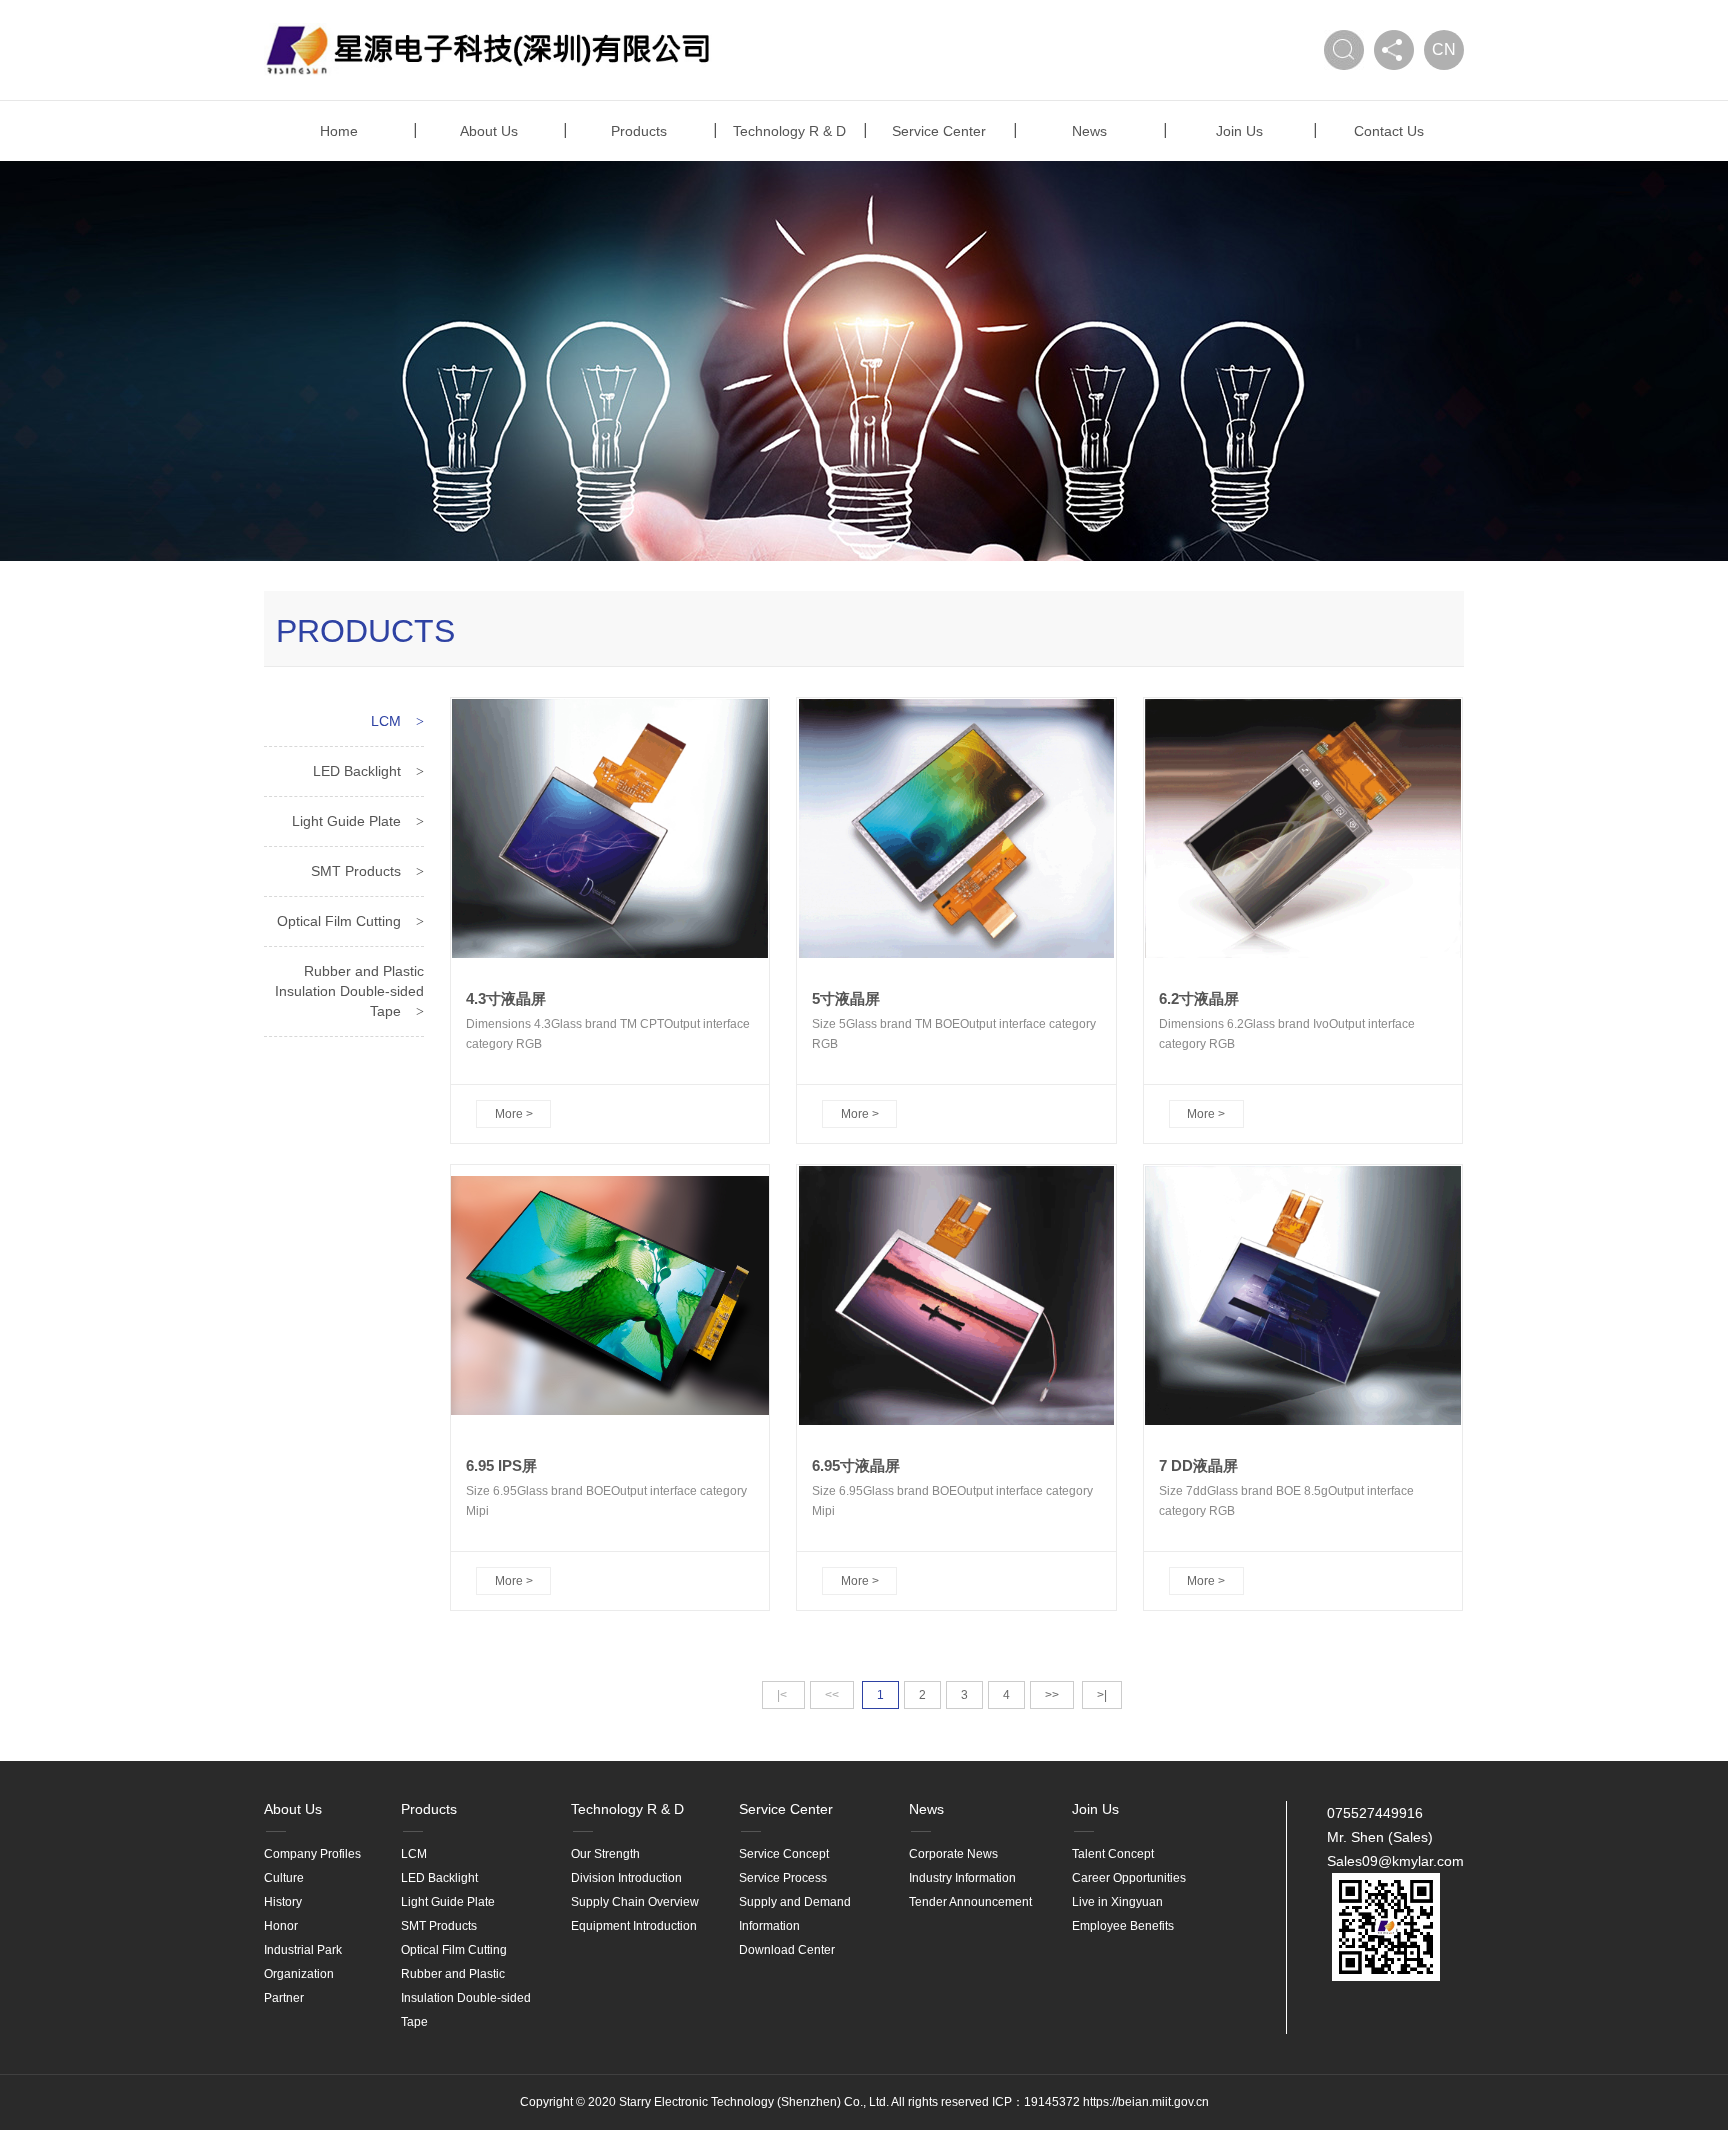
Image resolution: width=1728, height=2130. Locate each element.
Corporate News (953, 1854)
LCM (386, 721)
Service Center (939, 131)
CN (1444, 49)
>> (1052, 1695)
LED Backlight (357, 771)
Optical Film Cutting (339, 921)
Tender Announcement (970, 1902)
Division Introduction (626, 1878)
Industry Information (962, 1878)
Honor (281, 1926)
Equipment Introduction (634, 1926)
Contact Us (1389, 131)
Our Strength (605, 1854)
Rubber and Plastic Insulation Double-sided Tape (349, 991)
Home (339, 131)
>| (1102, 1695)
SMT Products (356, 871)
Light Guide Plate (346, 821)
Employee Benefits (1123, 1926)
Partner (284, 1998)
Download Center (787, 1950)
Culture (284, 1878)
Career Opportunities (1129, 1878)
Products (639, 131)
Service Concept (784, 1854)
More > (514, 1114)
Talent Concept (1113, 1854)
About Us (489, 131)
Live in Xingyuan (1117, 1902)
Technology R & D (789, 131)
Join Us (1239, 131)
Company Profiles (312, 1854)
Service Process (783, 1878)
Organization (299, 1974)
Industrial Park (303, 1950)
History (283, 1902)
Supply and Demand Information (795, 1914)
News (1089, 131)
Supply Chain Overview (635, 1902)
